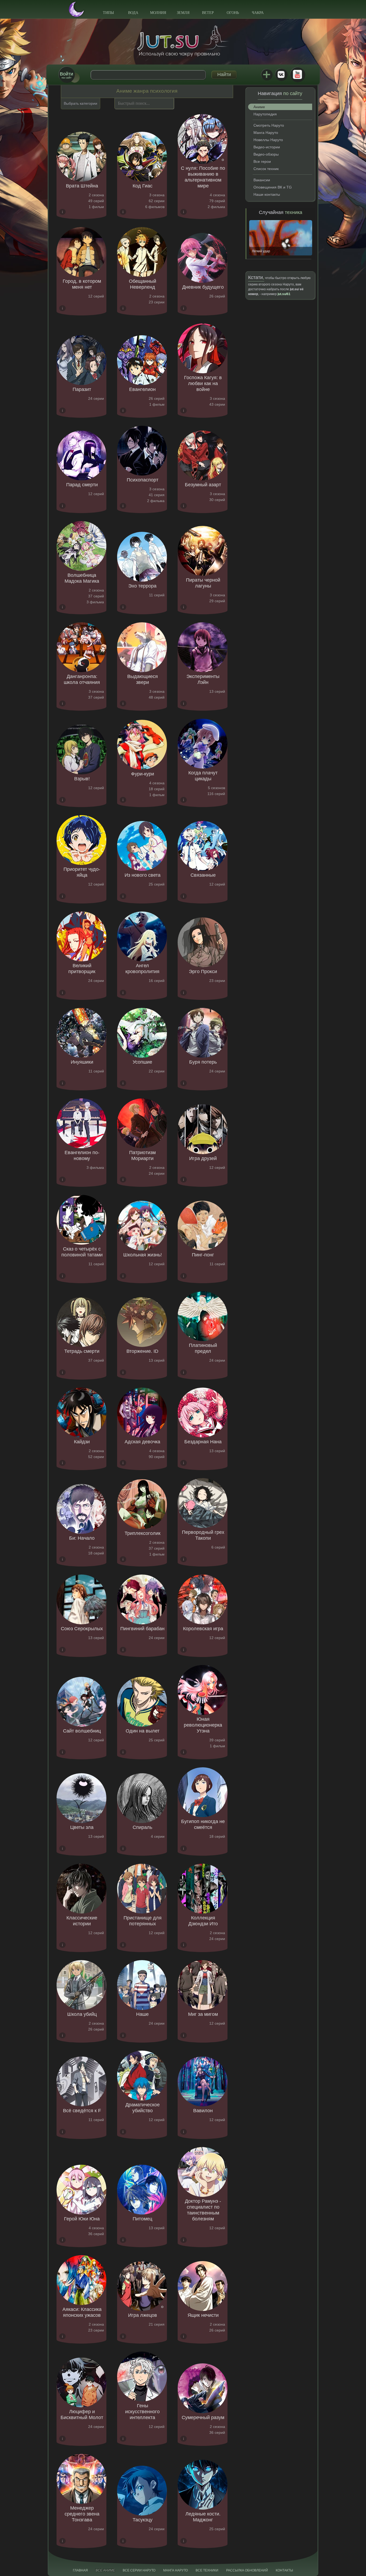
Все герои (262, 161)
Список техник (266, 169)
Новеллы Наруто (268, 140)
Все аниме (105, 2570)
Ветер (208, 13)
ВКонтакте (281, 74)
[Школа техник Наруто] (183, 41)
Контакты (284, 2570)
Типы (108, 13)
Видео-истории (267, 147)
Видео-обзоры (266, 154)
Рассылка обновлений (247, 2570)
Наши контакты (267, 194)
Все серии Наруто (139, 2570)
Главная (80, 2570)
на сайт (66, 75)
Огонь (233, 13)
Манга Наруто (266, 133)
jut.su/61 (284, 294)
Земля (183, 13)
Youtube (297, 74)
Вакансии (262, 180)
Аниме (259, 107)
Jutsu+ (267, 74)
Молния (158, 13)
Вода (133, 13)
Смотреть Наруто (269, 125)
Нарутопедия (265, 114)
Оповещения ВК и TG (273, 187)
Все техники (207, 2570)
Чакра (258, 13)
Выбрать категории (81, 103)
